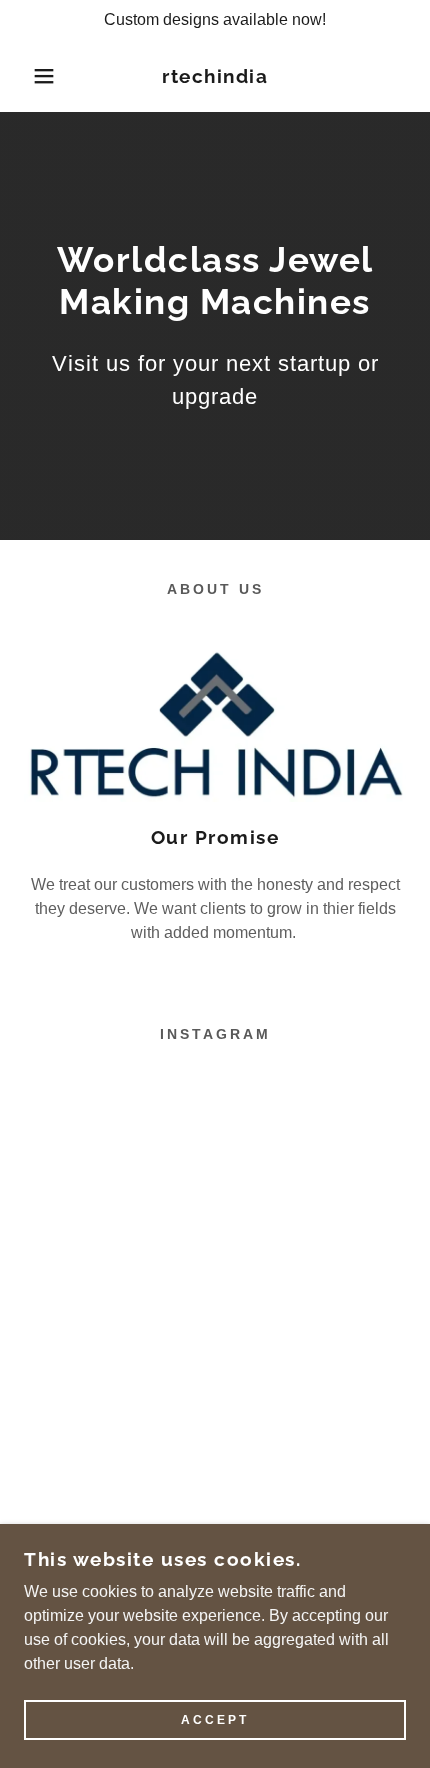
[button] (32, 76)
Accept (215, 1720)
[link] (215, 76)
